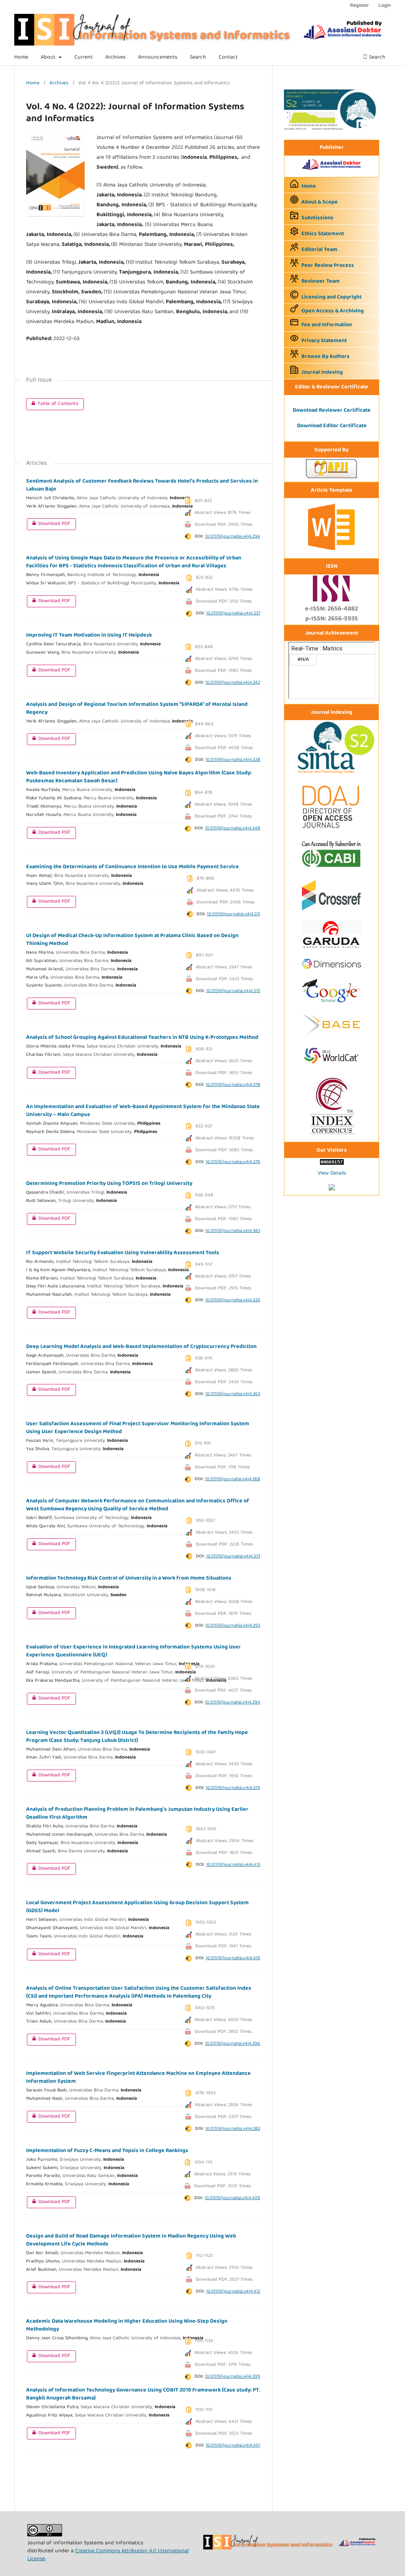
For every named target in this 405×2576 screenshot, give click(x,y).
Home (21, 57)
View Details (332, 1173)
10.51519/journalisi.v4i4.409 (232, 2198)
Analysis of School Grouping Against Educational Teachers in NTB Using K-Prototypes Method (142, 1038)
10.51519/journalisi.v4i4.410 (233, 1958)
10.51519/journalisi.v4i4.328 (233, 760)
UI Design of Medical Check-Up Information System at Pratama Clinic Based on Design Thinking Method (132, 940)
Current (83, 57)
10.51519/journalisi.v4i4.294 (233, 537)
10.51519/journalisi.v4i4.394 (233, 1702)
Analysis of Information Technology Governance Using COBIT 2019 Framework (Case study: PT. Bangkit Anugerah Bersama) (143, 2394)
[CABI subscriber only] (331, 869)
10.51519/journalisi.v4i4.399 (233, 2377)
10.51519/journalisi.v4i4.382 (233, 2129)
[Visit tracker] (332, 1189)
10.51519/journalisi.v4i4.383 (233, 1231)
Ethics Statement (323, 234)
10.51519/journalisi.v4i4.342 (233, 683)
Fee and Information (327, 325)
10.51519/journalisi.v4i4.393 (233, 1626)
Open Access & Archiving (333, 311)
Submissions (317, 218)
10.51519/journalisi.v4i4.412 (233, 2292)
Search (198, 57)
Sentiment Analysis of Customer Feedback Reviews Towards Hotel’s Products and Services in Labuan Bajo (142, 485)
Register (360, 6)
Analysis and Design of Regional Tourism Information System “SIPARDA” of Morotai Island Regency (137, 709)
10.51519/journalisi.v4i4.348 (233, 828)
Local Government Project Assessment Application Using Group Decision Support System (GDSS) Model (137, 1907)
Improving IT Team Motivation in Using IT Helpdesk (89, 635)
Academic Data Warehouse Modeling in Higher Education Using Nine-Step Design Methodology (127, 2325)
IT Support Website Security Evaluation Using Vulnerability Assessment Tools (123, 1253)
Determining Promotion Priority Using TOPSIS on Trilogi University (109, 1184)
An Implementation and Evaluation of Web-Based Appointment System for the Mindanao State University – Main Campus (143, 1111)
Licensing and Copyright (331, 297)
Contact (228, 57)
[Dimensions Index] (331, 971)
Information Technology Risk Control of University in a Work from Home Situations (129, 1578)
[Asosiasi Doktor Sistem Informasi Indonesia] (332, 171)
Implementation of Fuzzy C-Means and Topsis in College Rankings (107, 2151)
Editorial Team (319, 250)
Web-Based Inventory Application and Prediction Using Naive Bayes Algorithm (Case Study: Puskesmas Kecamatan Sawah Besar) (139, 777)
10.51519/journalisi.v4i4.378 (233, 1085)
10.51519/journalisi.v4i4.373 (233, 1556)
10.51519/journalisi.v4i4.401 (233, 2446)
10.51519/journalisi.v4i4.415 (233, 1865)
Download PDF (49, 524)
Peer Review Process (328, 266)
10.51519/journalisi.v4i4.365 (233, 1394)
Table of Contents (52, 404)
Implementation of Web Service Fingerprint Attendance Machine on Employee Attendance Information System (138, 2078)
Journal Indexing (322, 373)
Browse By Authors (326, 357)
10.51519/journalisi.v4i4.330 (233, 1300)
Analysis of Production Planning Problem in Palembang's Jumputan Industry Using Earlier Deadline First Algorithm (137, 1814)
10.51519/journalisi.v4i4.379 (233, 1162)
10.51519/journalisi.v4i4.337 (233, 613)
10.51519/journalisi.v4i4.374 (233, 1788)
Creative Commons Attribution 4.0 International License (108, 2555)
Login (385, 6)
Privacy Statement (324, 341)
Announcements (158, 57)
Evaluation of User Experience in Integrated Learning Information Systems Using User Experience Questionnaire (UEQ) (133, 1651)
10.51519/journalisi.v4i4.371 (234, 914)
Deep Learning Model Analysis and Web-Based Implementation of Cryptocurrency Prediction (141, 1347)
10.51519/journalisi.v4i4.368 (233, 1479)
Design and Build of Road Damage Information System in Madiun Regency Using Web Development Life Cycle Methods (131, 2240)
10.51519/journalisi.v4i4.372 (233, 991)
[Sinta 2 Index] (331, 774)
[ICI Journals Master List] (331, 1136)
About (49, 57)
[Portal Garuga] (331, 950)
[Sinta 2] (331, 129)
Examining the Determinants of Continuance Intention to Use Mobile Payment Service (132, 867)
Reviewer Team (321, 281)
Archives (115, 57)
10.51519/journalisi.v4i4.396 (233, 2044)
